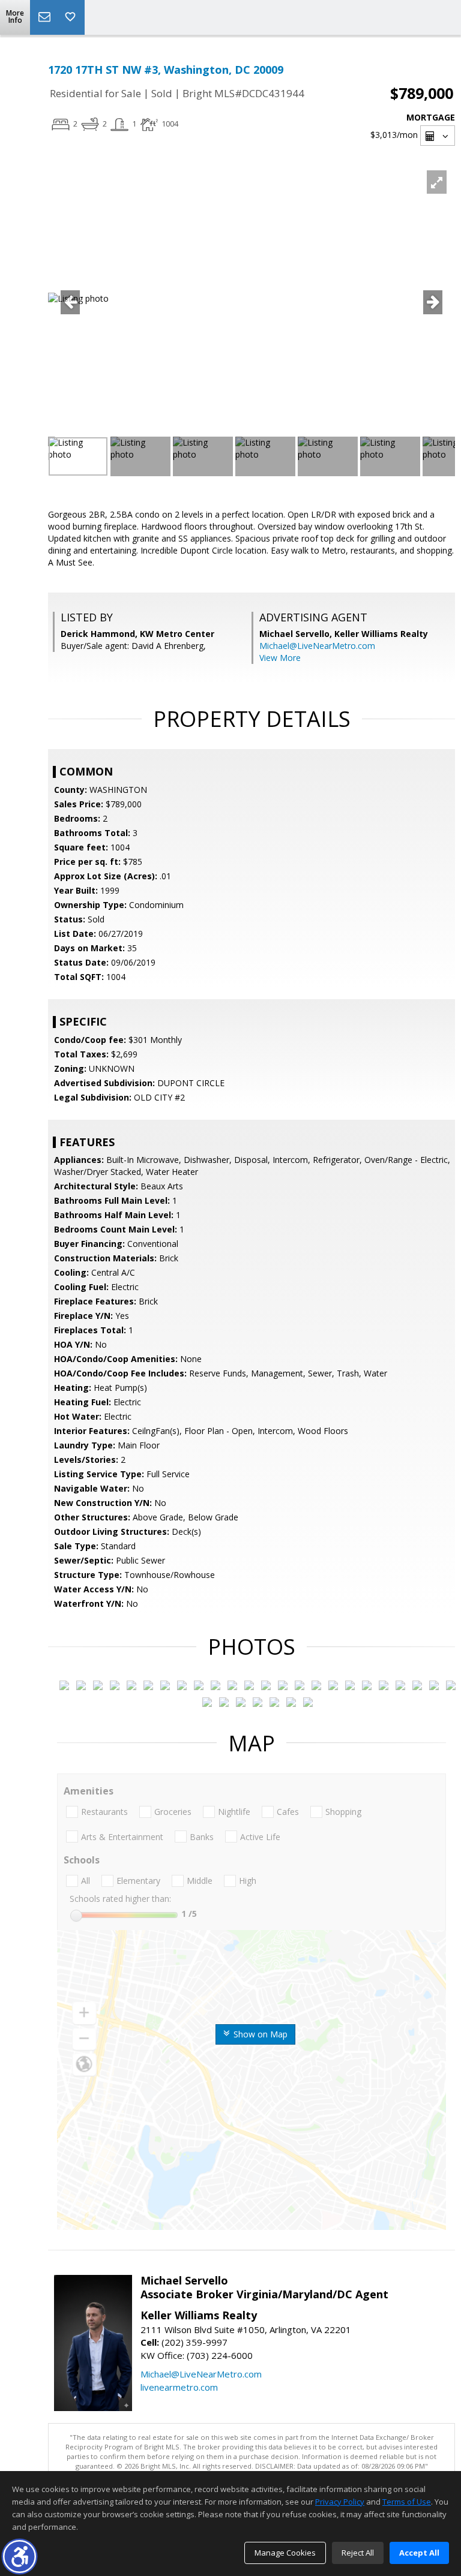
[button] (20, 2557)
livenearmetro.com (179, 2387)
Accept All (419, 2553)
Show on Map (259, 2034)
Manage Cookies (285, 2553)
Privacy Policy (340, 2502)
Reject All (358, 2553)
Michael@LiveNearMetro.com (317, 646)
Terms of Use (407, 2502)
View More (280, 658)
